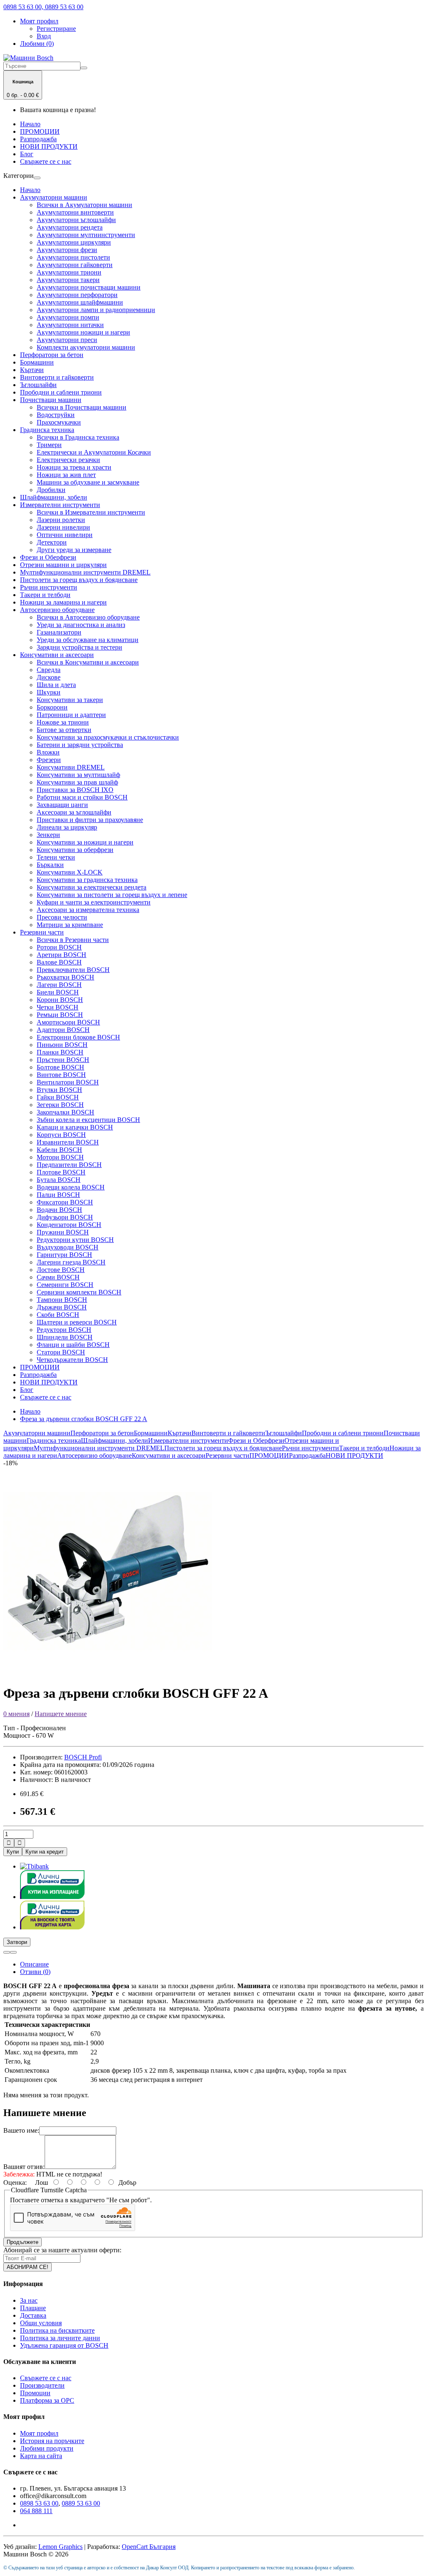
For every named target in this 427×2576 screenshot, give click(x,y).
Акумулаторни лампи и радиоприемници (96, 310)
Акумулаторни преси (67, 340)
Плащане (33, 2308)
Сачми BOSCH (58, 1277)
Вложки (48, 752)
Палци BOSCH (58, 1195)
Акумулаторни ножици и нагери (83, 332)
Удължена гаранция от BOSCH (64, 2345)
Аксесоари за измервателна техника (88, 910)
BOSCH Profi (83, 1757)
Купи (13, 1852)
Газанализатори (59, 632)
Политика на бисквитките (57, 2330)
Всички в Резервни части (73, 940)
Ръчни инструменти (49, 587)
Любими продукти (47, 2448)
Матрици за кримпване (70, 925)
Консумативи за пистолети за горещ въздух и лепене (112, 895)
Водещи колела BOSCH (71, 1187)
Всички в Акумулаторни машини (84, 205)
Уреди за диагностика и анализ (81, 625)
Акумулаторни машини (54, 197)
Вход (44, 36)
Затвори (17, 1942)
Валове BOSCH (59, 962)
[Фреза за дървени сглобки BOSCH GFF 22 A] (108, 1673)
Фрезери (49, 760)
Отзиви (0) (35, 1972)
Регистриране (56, 29)
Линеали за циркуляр (67, 827)
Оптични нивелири (65, 535)
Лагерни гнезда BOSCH (71, 1262)
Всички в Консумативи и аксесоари (88, 662)
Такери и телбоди (45, 595)
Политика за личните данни (60, 2338)
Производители (42, 2385)
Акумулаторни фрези (67, 250)
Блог (27, 154)
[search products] (84, 68)
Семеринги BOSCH (65, 1285)
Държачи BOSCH (62, 1307)
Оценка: (15, 2182)
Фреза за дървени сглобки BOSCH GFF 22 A (84, 1419)
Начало (30, 124)
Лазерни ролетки (61, 520)
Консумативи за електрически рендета (92, 887)
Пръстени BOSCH (63, 1060)
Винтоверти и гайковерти (57, 377)
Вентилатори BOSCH (68, 1082)
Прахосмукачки (59, 422)
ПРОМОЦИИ (40, 131)
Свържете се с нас (46, 161)
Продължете (23, 2242)
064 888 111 (36, 2511)
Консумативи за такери (70, 700)
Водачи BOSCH (59, 1210)
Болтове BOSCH (60, 1067)
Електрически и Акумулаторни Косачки (94, 452)
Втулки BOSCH (59, 1090)
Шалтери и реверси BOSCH (77, 1322)
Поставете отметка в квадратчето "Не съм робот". (81, 2200)
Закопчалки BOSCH (65, 1112)
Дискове (49, 677)
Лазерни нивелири (63, 527)
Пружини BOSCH (63, 1232)
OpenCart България (149, 2547)
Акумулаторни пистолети (73, 257)
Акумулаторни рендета (70, 227)
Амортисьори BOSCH (68, 1022)
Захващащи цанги (62, 805)
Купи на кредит (45, 1852)
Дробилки (51, 490)
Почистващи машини (51, 400)
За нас (29, 2300)
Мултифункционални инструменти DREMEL (85, 572)
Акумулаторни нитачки (70, 325)
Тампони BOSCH (62, 1300)
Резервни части (42, 932)
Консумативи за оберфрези (75, 850)
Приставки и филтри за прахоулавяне (90, 820)
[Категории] (37, 178)
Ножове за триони (63, 722)
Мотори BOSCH (60, 1157)
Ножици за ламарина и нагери (63, 602)
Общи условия (41, 2323)
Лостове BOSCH (61, 1270)
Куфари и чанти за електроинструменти (94, 902)
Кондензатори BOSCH (69, 1225)
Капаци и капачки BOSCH (75, 1127)
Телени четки (56, 857)
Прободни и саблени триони (61, 392)
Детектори (52, 542)
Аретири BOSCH (62, 955)
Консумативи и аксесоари (57, 655)
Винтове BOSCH (61, 1075)
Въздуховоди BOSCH (68, 1247)
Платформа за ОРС (47, 2400)
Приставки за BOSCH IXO (75, 790)
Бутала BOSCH (59, 1180)
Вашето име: (21, 2130)
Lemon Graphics (60, 2547)
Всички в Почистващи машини (82, 407)
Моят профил (39, 2433)
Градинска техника (47, 430)
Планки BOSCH (60, 1052)
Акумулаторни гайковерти (75, 265)
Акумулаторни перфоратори (77, 295)
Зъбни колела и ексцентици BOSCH (88, 1120)
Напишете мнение (61, 1714)
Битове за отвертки (64, 730)
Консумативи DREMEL (71, 767)
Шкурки (49, 692)
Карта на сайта (41, 2456)
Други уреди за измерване (74, 550)
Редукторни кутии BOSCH (75, 1240)
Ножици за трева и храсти (74, 467)
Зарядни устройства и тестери (79, 647)
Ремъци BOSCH (60, 1015)
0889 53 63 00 (81, 2503)
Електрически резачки (68, 460)
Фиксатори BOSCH (65, 1202)
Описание (34, 1964)
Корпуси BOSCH (61, 1135)
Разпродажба (38, 139)
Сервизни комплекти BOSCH (79, 1292)
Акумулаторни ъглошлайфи (76, 220)
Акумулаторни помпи (68, 317)
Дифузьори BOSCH (65, 1217)
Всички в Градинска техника (78, 437)
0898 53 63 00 (39, 2503)
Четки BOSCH (58, 1007)
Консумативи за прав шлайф (77, 782)
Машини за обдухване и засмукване (88, 482)
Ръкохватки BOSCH (65, 977)
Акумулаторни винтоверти (75, 212)
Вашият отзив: (24, 2167)
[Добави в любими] (7, 1952)
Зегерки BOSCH (60, 1105)
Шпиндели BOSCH (65, 1337)
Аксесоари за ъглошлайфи (74, 812)
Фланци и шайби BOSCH (73, 1345)
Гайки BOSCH (58, 1097)
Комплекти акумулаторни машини (86, 347)
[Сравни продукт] (13, 1952)
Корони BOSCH (60, 1000)
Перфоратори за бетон (52, 355)
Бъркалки (50, 865)
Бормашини (37, 362)
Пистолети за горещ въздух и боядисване (79, 580)
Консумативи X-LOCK (70, 872)
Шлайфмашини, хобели (54, 497)
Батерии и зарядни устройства (80, 745)
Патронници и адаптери (71, 715)
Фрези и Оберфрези (48, 557)
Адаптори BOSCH (63, 1030)
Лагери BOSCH (59, 985)
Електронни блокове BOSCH (78, 1037)
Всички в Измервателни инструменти (91, 512)
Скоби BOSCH (58, 1315)
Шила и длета (56, 685)
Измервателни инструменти (60, 505)
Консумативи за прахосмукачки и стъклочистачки (108, 737)
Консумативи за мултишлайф (78, 775)
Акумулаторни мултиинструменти (86, 235)
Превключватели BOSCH (73, 970)
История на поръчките (52, 2441)
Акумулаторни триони (69, 272)
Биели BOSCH (58, 992)
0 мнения (16, 1714)
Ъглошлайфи (38, 385)
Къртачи (32, 370)
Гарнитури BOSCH (64, 1255)
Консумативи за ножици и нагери (85, 842)
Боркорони (52, 707)
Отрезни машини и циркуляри (63, 565)
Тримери (49, 445)
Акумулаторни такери (68, 280)
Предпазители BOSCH (69, 1165)
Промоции (35, 2393)
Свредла (49, 670)
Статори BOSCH (61, 1352)
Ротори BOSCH (59, 947)
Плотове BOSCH (61, 1172)
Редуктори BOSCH (64, 1330)
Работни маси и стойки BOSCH (82, 797)
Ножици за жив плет (66, 475)
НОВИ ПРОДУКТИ (49, 146)
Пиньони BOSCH (62, 1045)
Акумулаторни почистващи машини (89, 287)
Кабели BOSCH (59, 1150)
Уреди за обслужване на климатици (88, 640)
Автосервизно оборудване (57, 610)
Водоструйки (56, 415)
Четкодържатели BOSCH (72, 1360)
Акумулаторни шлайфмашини (80, 302)
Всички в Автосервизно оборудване (88, 617)
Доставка (33, 2315)
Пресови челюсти (62, 917)
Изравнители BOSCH (68, 1142)
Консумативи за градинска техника (87, 880)
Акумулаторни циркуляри (74, 242)
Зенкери (48, 835)
